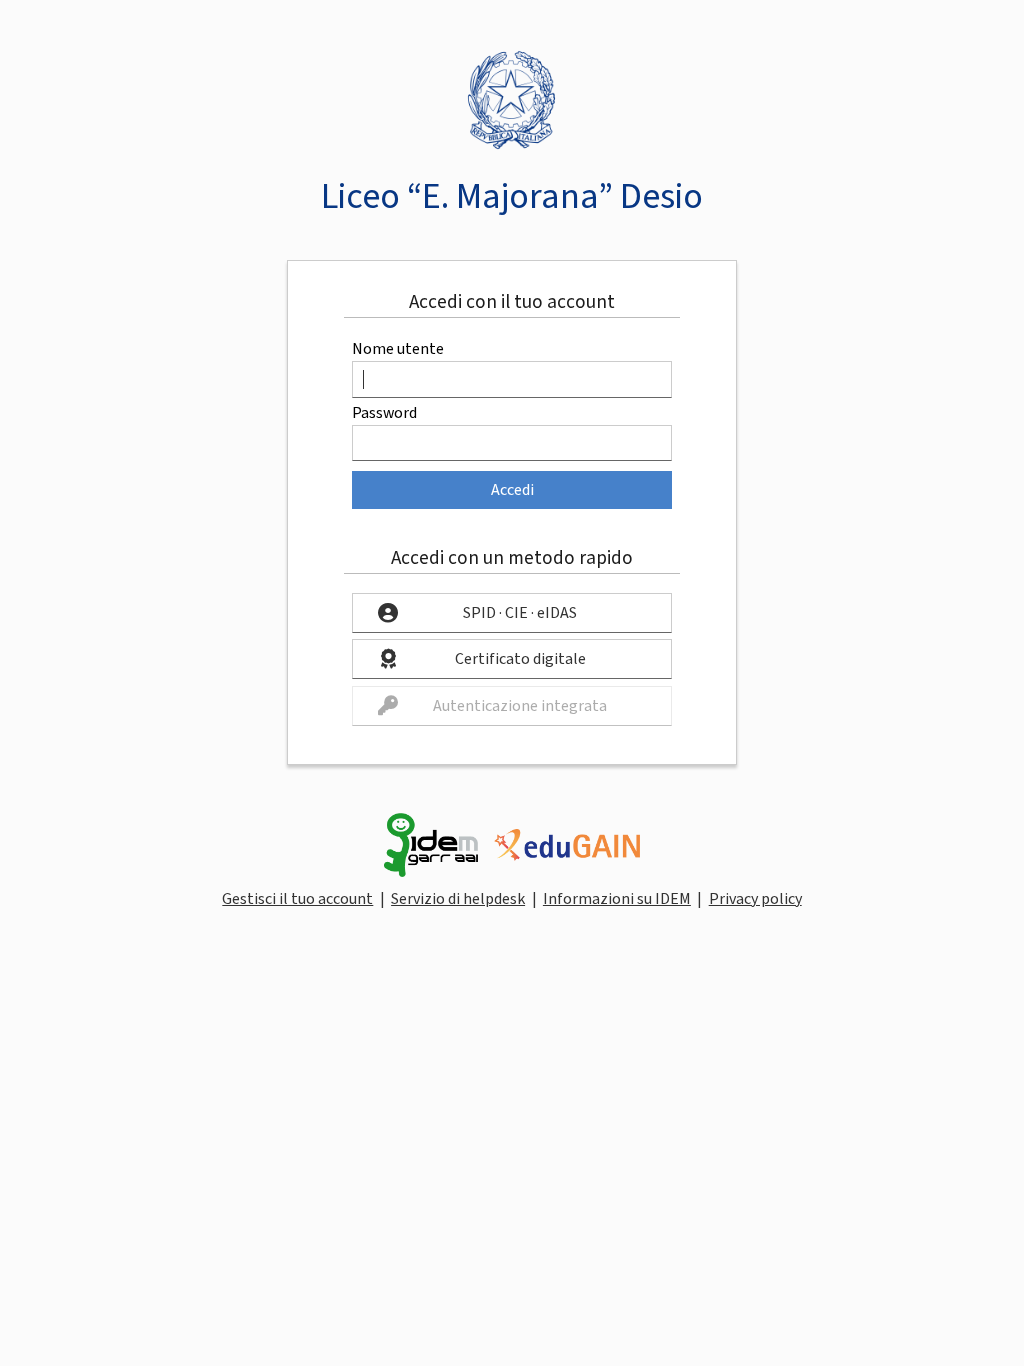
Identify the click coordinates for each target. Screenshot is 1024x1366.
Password (384, 413)
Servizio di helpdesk (458, 899)
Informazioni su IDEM (617, 899)
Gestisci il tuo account (297, 899)
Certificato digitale (520, 659)
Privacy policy (755, 899)
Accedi (512, 490)
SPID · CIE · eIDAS (520, 613)
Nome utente (398, 349)
